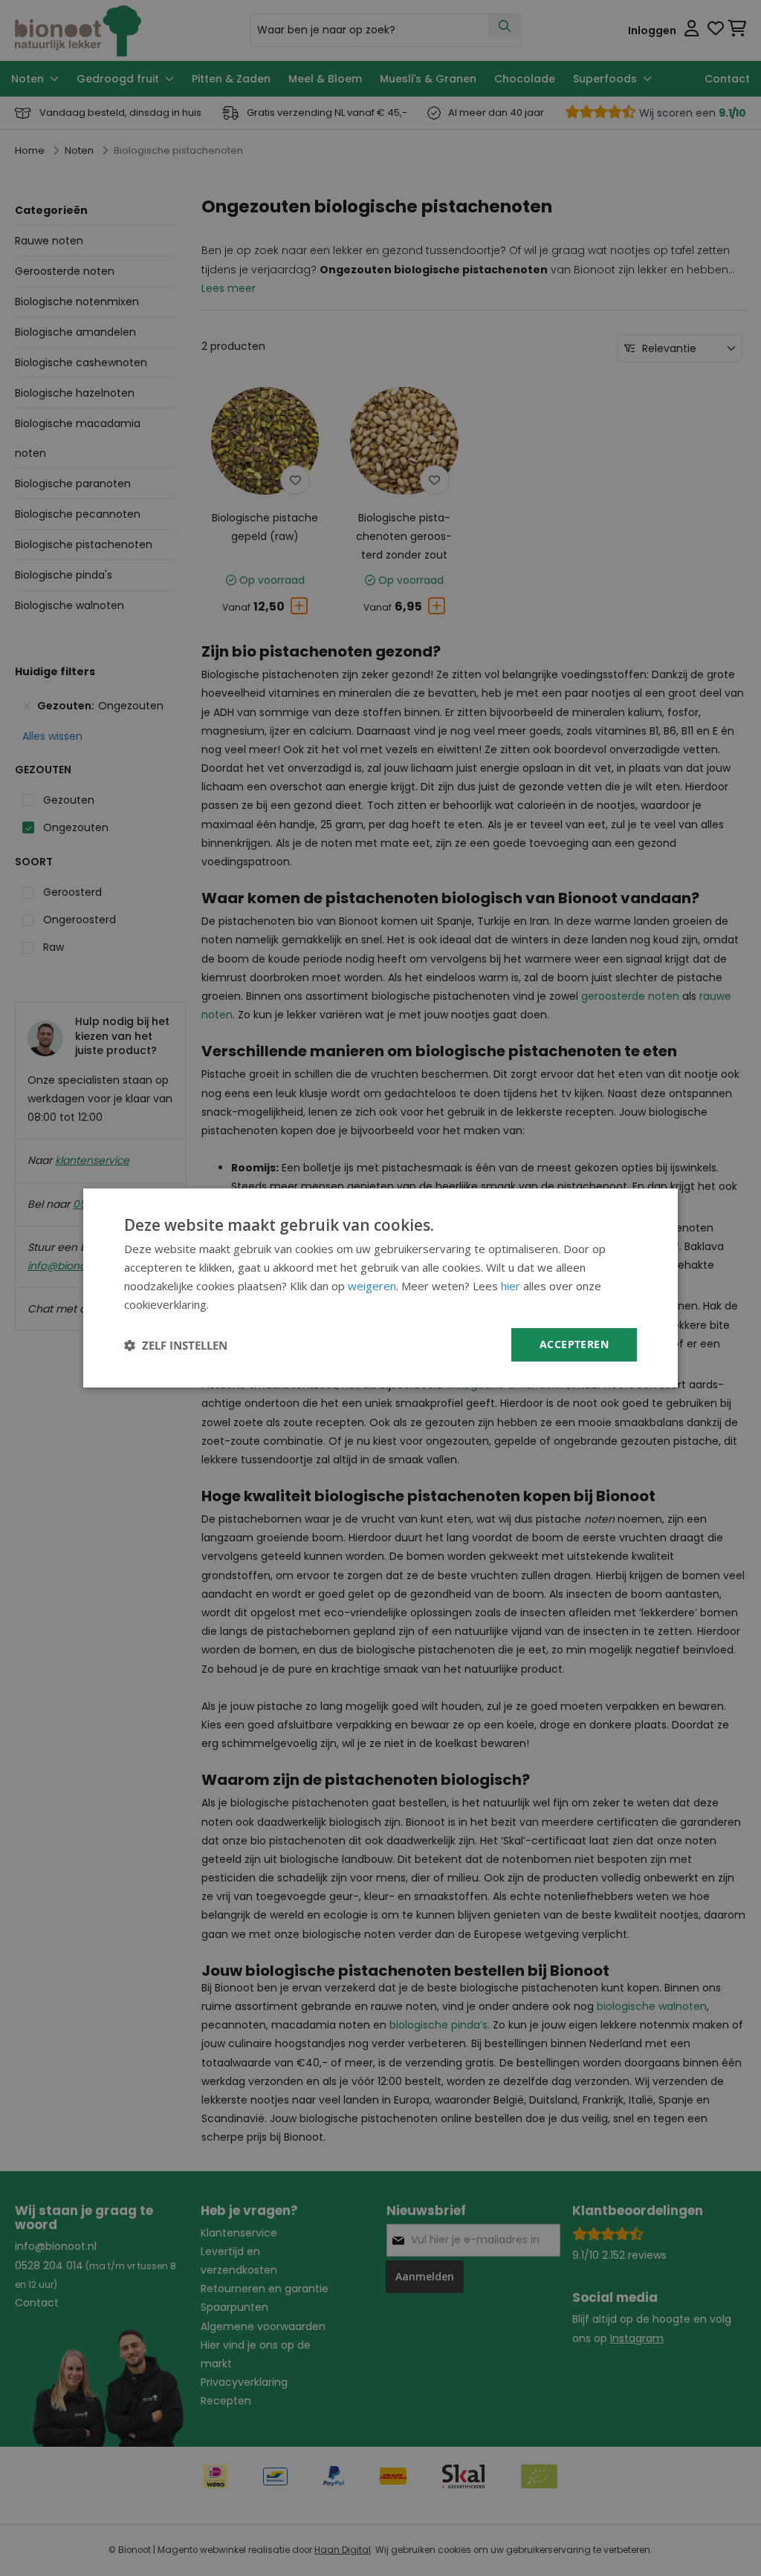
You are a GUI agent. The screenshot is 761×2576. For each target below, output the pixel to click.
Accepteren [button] (574, 1344)
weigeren (372, 1286)
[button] (176, 1345)
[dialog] (380, 1288)
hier (511, 1286)
